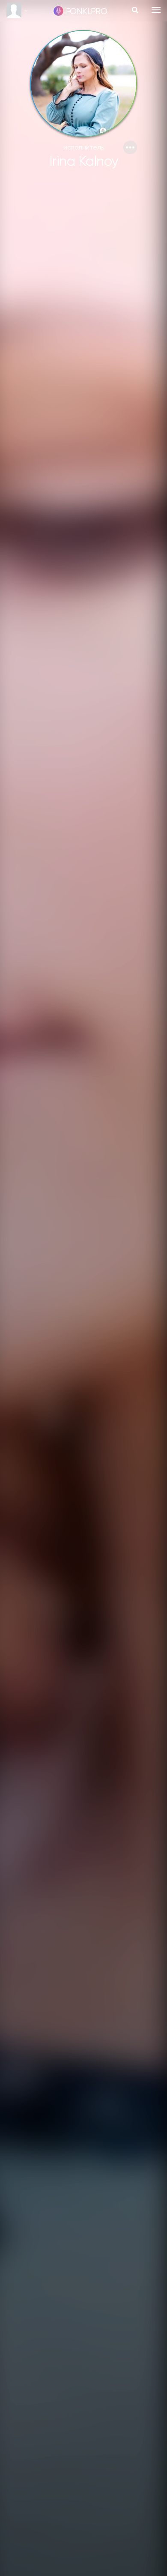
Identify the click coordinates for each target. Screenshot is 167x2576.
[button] (130, 147)
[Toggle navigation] (156, 10)
